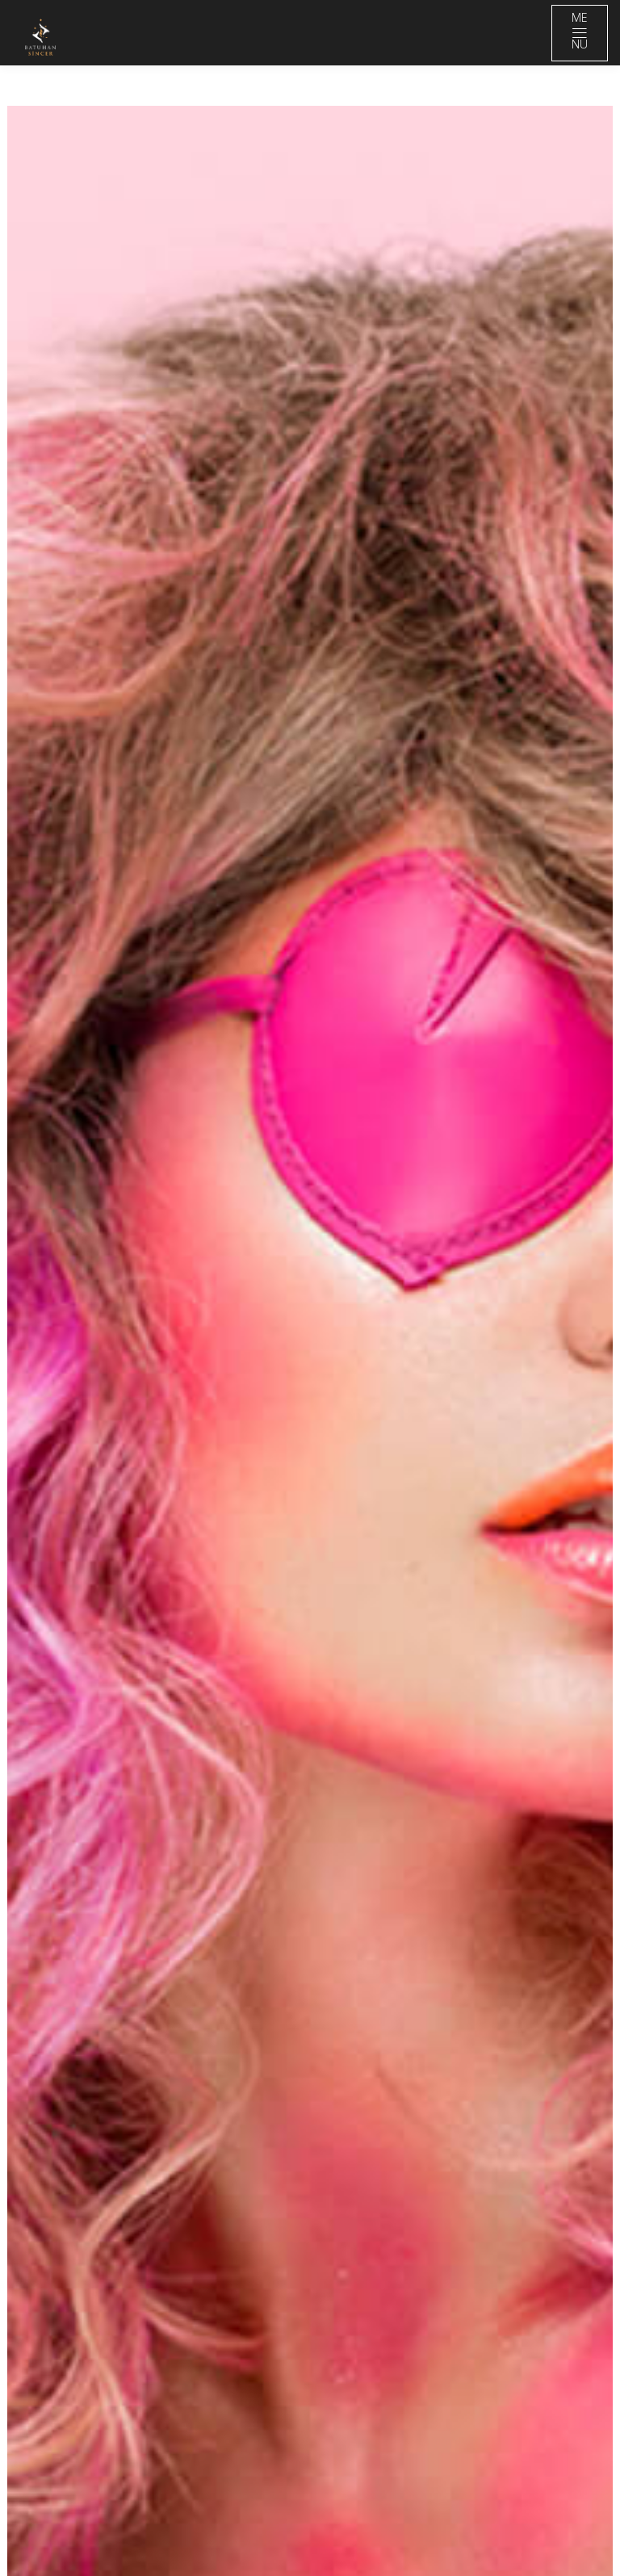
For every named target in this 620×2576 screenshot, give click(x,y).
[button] (310, 1490)
